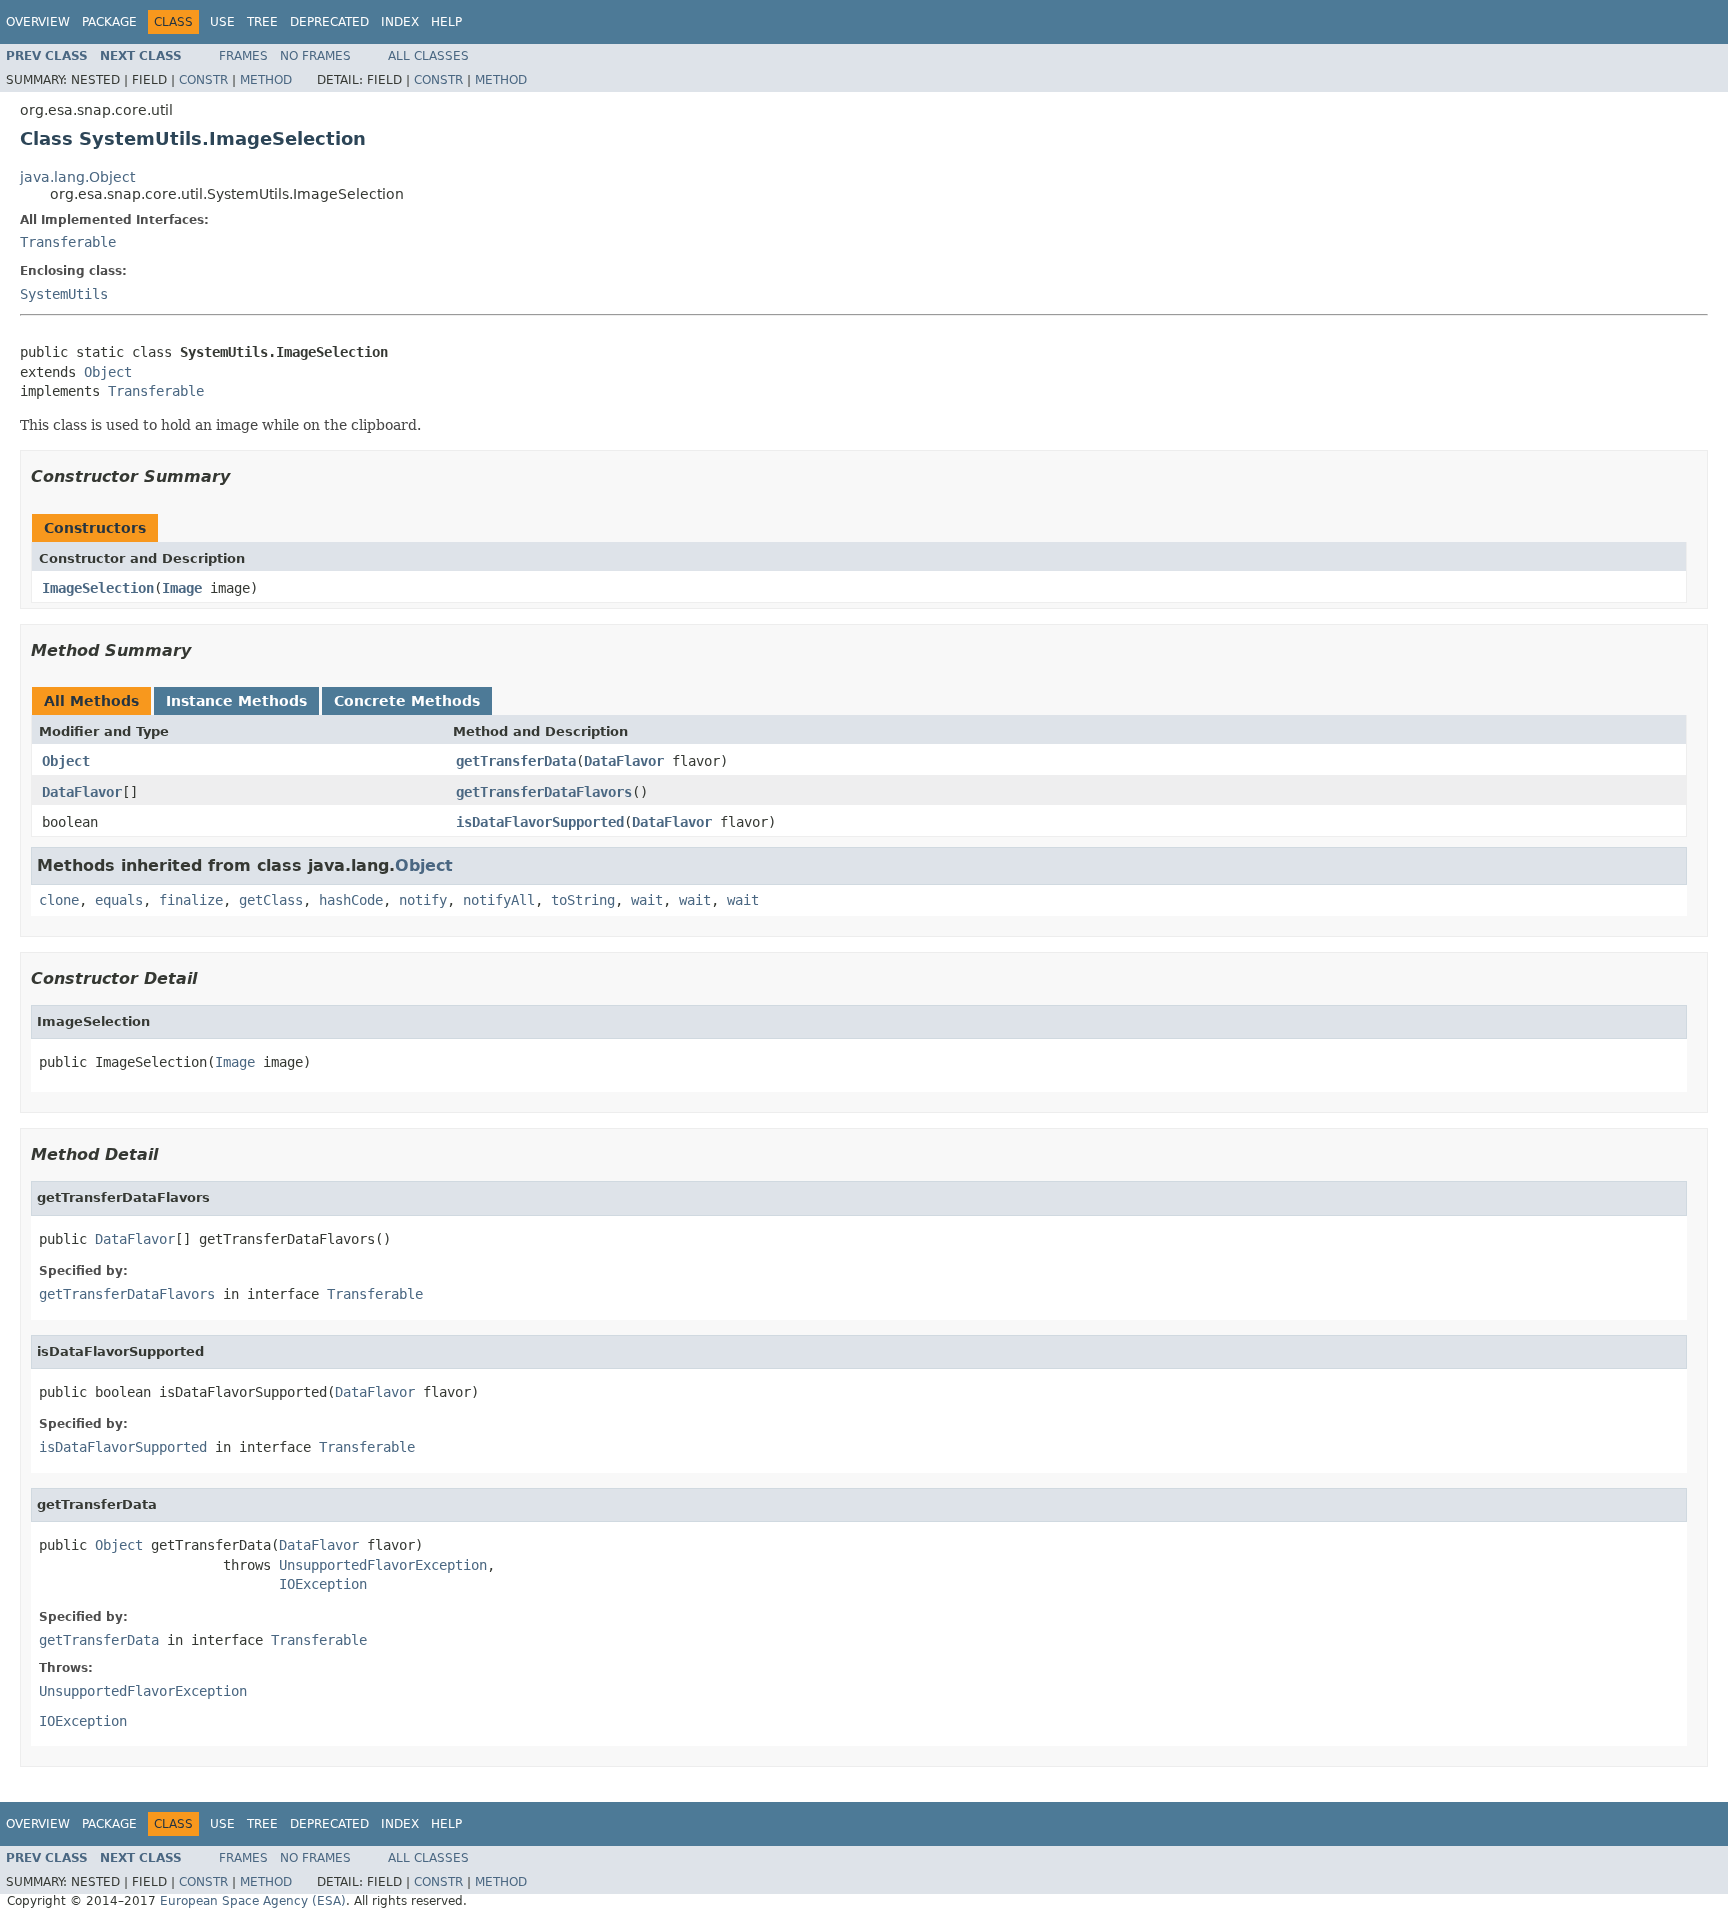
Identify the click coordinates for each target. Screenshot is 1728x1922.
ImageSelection (98, 588)
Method (266, 80)
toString (583, 900)
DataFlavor (624, 761)
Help (446, 22)
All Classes (428, 56)
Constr (203, 80)
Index (400, 22)
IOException (323, 1584)
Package (109, 22)
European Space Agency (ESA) (253, 1901)
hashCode (351, 900)
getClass (271, 900)
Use (222, 22)
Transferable (68, 242)
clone (59, 900)
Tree (262, 22)
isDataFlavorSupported (540, 822)
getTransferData (516, 761)
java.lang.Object (77, 177)
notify (423, 900)
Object (108, 372)
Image (182, 588)
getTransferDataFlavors (544, 792)
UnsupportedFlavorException (383, 1565)
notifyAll (499, 900)
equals (119, 900)
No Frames (315, 56)
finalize (191, 900)
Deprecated (329, 22)
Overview (38, 22)
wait (647, 900)
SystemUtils (64, 294)
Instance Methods (236, 701)
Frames (243, 56)
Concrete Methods (407, 701)
